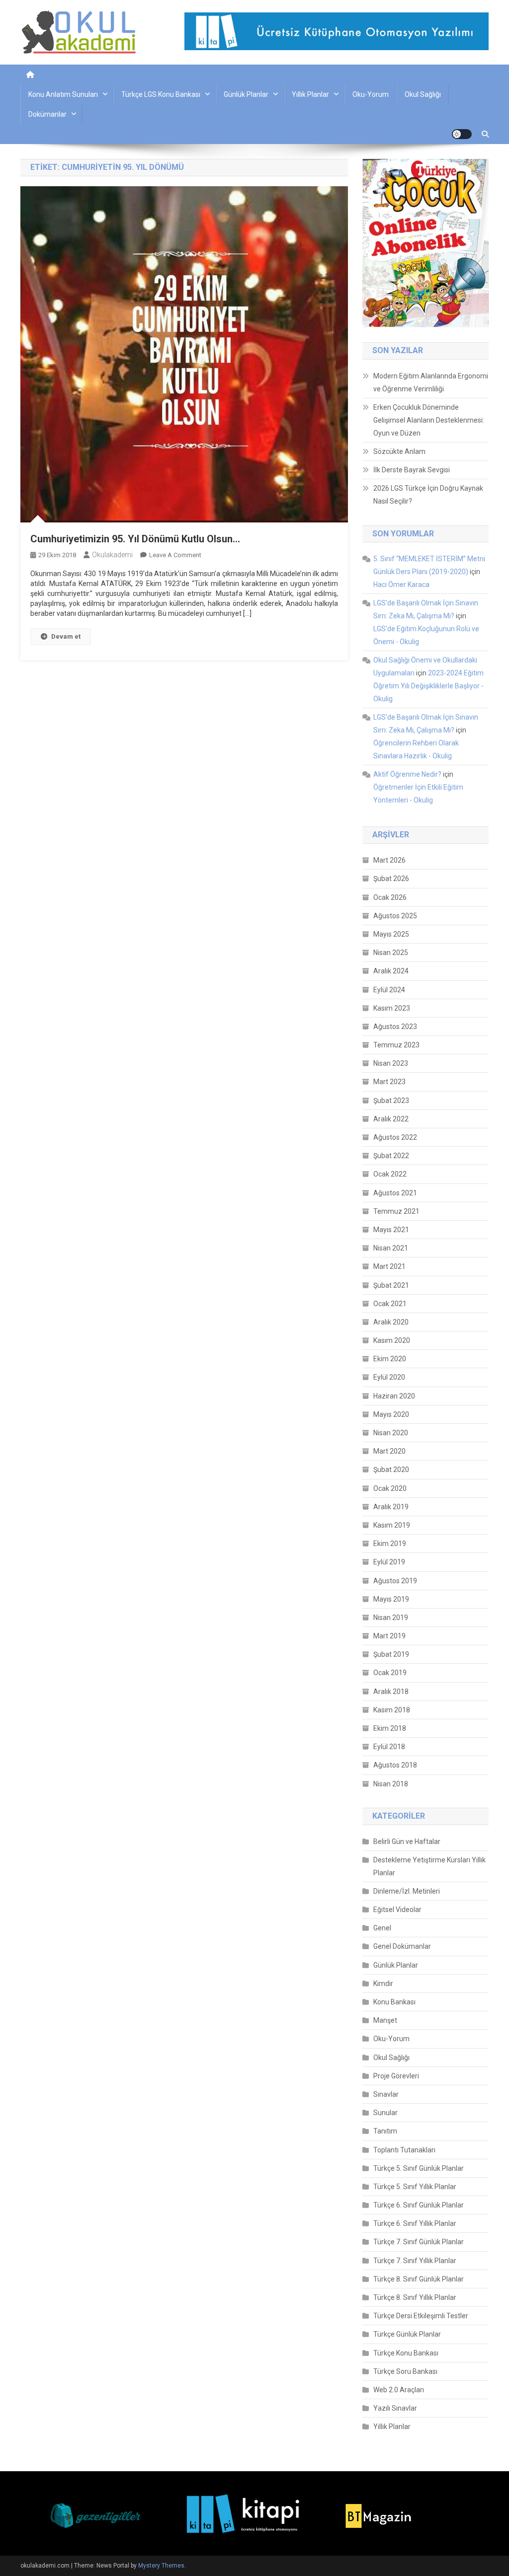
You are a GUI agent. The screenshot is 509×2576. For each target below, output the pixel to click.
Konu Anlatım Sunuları (63, 94)
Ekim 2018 (390, 1728)
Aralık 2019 (391, 1507)
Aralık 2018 (391, 1692)
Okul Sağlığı (423, 94)
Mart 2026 (389, 860)
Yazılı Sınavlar (395, 2408)
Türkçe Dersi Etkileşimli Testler (421, 2316)
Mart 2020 (389, 1451)
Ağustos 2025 (395, 916)
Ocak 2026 (390, 897)
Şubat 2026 (391, 879)
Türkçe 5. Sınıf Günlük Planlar (419, 2168)
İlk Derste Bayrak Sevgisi (412, 470)
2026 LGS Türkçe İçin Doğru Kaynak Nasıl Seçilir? (428, 495)
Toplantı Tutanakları (404, 2150)
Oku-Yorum (371, 94)
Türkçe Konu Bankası (406, 2353)
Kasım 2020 (392, 1340)
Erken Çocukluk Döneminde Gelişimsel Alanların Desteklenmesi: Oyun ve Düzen (429, 420)
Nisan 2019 (391, 1618)
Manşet (385, 2020)
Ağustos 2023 (395, 1027)
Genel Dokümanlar (402, 1946)
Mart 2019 (389, 1636)
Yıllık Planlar (310, 94)
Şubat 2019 (391, 1654)
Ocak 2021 (390, 1304)
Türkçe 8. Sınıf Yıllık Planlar (415, 2297)
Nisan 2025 (391, 953)
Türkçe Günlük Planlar (407, 2334)
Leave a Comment (175, 555)
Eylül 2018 (389, 1747)
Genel (382, 1928)
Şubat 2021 (391, 1285)
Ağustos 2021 (395, 1193)
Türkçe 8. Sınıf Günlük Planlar (419, 2279)
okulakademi (112, 555)
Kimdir (383, 1984)
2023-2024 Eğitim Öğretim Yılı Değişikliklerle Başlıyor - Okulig (428, 686)
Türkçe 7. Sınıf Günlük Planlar (419, 2242)
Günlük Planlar (246, 94)
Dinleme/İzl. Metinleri (407, 1891)
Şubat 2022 (391, 1156)
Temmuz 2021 (396, 1211)
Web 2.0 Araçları (399, 2390)
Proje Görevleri (396, 2076)
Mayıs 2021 (391, 1230)
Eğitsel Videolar (397, 1910)
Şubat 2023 (391, 1101)
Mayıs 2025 (391, 934)
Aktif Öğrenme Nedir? (407, 774)
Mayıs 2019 (391, 1599)
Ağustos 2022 (395, 1137)
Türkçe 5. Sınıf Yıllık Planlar (415, 2187)
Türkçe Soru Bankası (405, 2371)
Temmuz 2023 (396, 1045)
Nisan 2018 (391, 1784)
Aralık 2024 (391, 971)
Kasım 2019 (392, 1525)
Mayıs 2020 (391, 1414)
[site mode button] (462, 134)
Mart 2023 (389, 1082)
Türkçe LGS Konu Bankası (161, 94)
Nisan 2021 (391, 1248)
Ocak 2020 (390, 1488)
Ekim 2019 (390, 1544)
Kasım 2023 (392, 1008)
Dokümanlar (47, 114)
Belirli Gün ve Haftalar (407, 1841)
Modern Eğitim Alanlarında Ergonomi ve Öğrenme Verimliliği (431, 382)
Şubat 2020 (391, 1470)
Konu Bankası (394, 2002)
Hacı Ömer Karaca (401, 585)
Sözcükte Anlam (399, 451)
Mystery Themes (161, 2566)
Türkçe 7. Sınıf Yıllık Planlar (415, 2261)
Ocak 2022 (390, 1174)
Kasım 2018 (392, 1710)
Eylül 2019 (389, 1562)
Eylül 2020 (389, 1377)
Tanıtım (385, 2131)
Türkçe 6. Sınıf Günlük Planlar (419, 2205)
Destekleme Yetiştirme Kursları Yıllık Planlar (429, 1866)
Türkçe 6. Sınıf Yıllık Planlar (415, 2223)
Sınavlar (386, 2094)
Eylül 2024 (389, 990)
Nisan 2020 (391, 1433)
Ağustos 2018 (395, 1765)
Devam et (66, 636)
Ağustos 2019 (395, 1581)
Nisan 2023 (391, 1063)
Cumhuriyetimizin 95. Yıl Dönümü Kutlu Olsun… (135, 539)
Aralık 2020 (391, 1322)
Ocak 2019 (390, 1673)
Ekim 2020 (390, 1359)
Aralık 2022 (391, 1119)
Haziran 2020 (394, 1396)
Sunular (385, 2113)
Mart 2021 (389, 1266)
